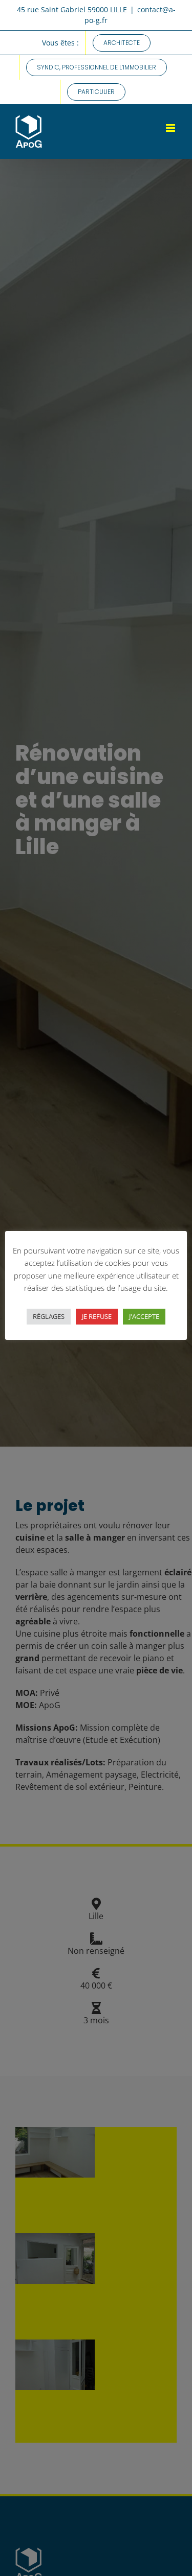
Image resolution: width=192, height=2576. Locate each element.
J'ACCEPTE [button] (144, 1316)
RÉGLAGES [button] (49, 1316)
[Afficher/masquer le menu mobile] (171, 128)
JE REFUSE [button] (97, 1316)
